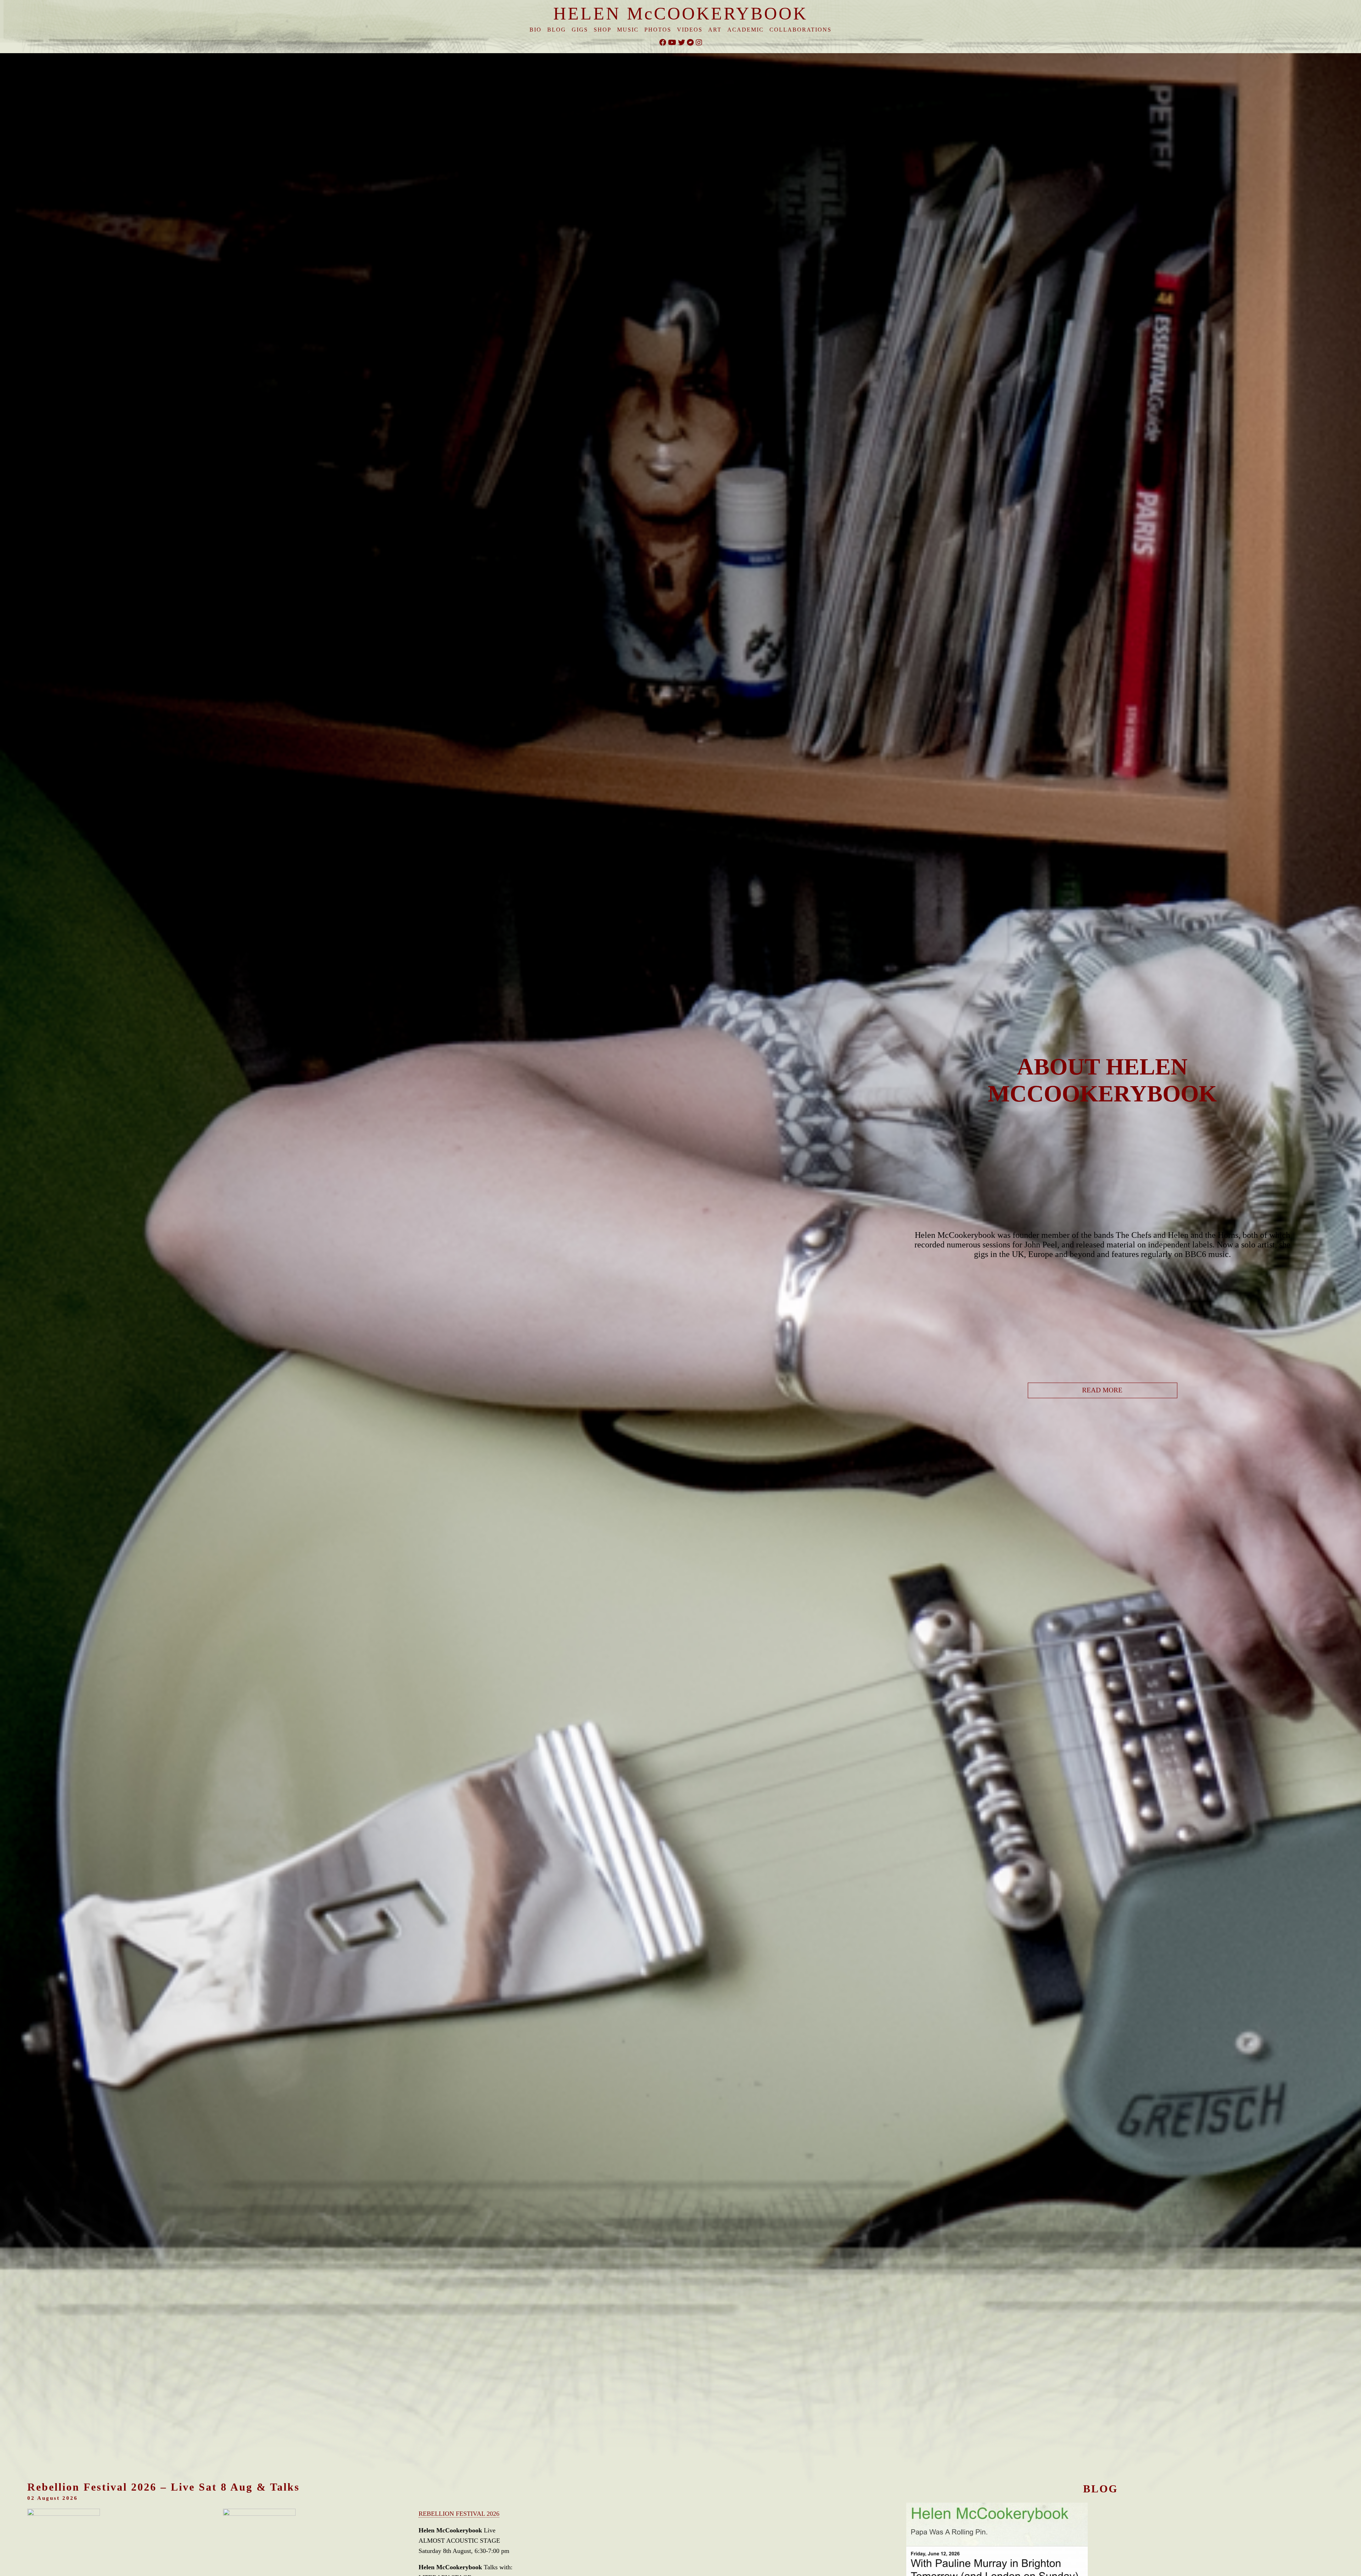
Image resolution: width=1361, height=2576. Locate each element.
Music (628, 30)
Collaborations (800, 30)
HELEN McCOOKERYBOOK (680, 13)
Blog (557, 30)
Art (715, 30)
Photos (658, 30)
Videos (690, 30)
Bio (536, 30)
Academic (746, 30)
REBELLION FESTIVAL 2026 (459, 2514)
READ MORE (1102, 1390)
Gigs (580, 30)
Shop (603, 30)
